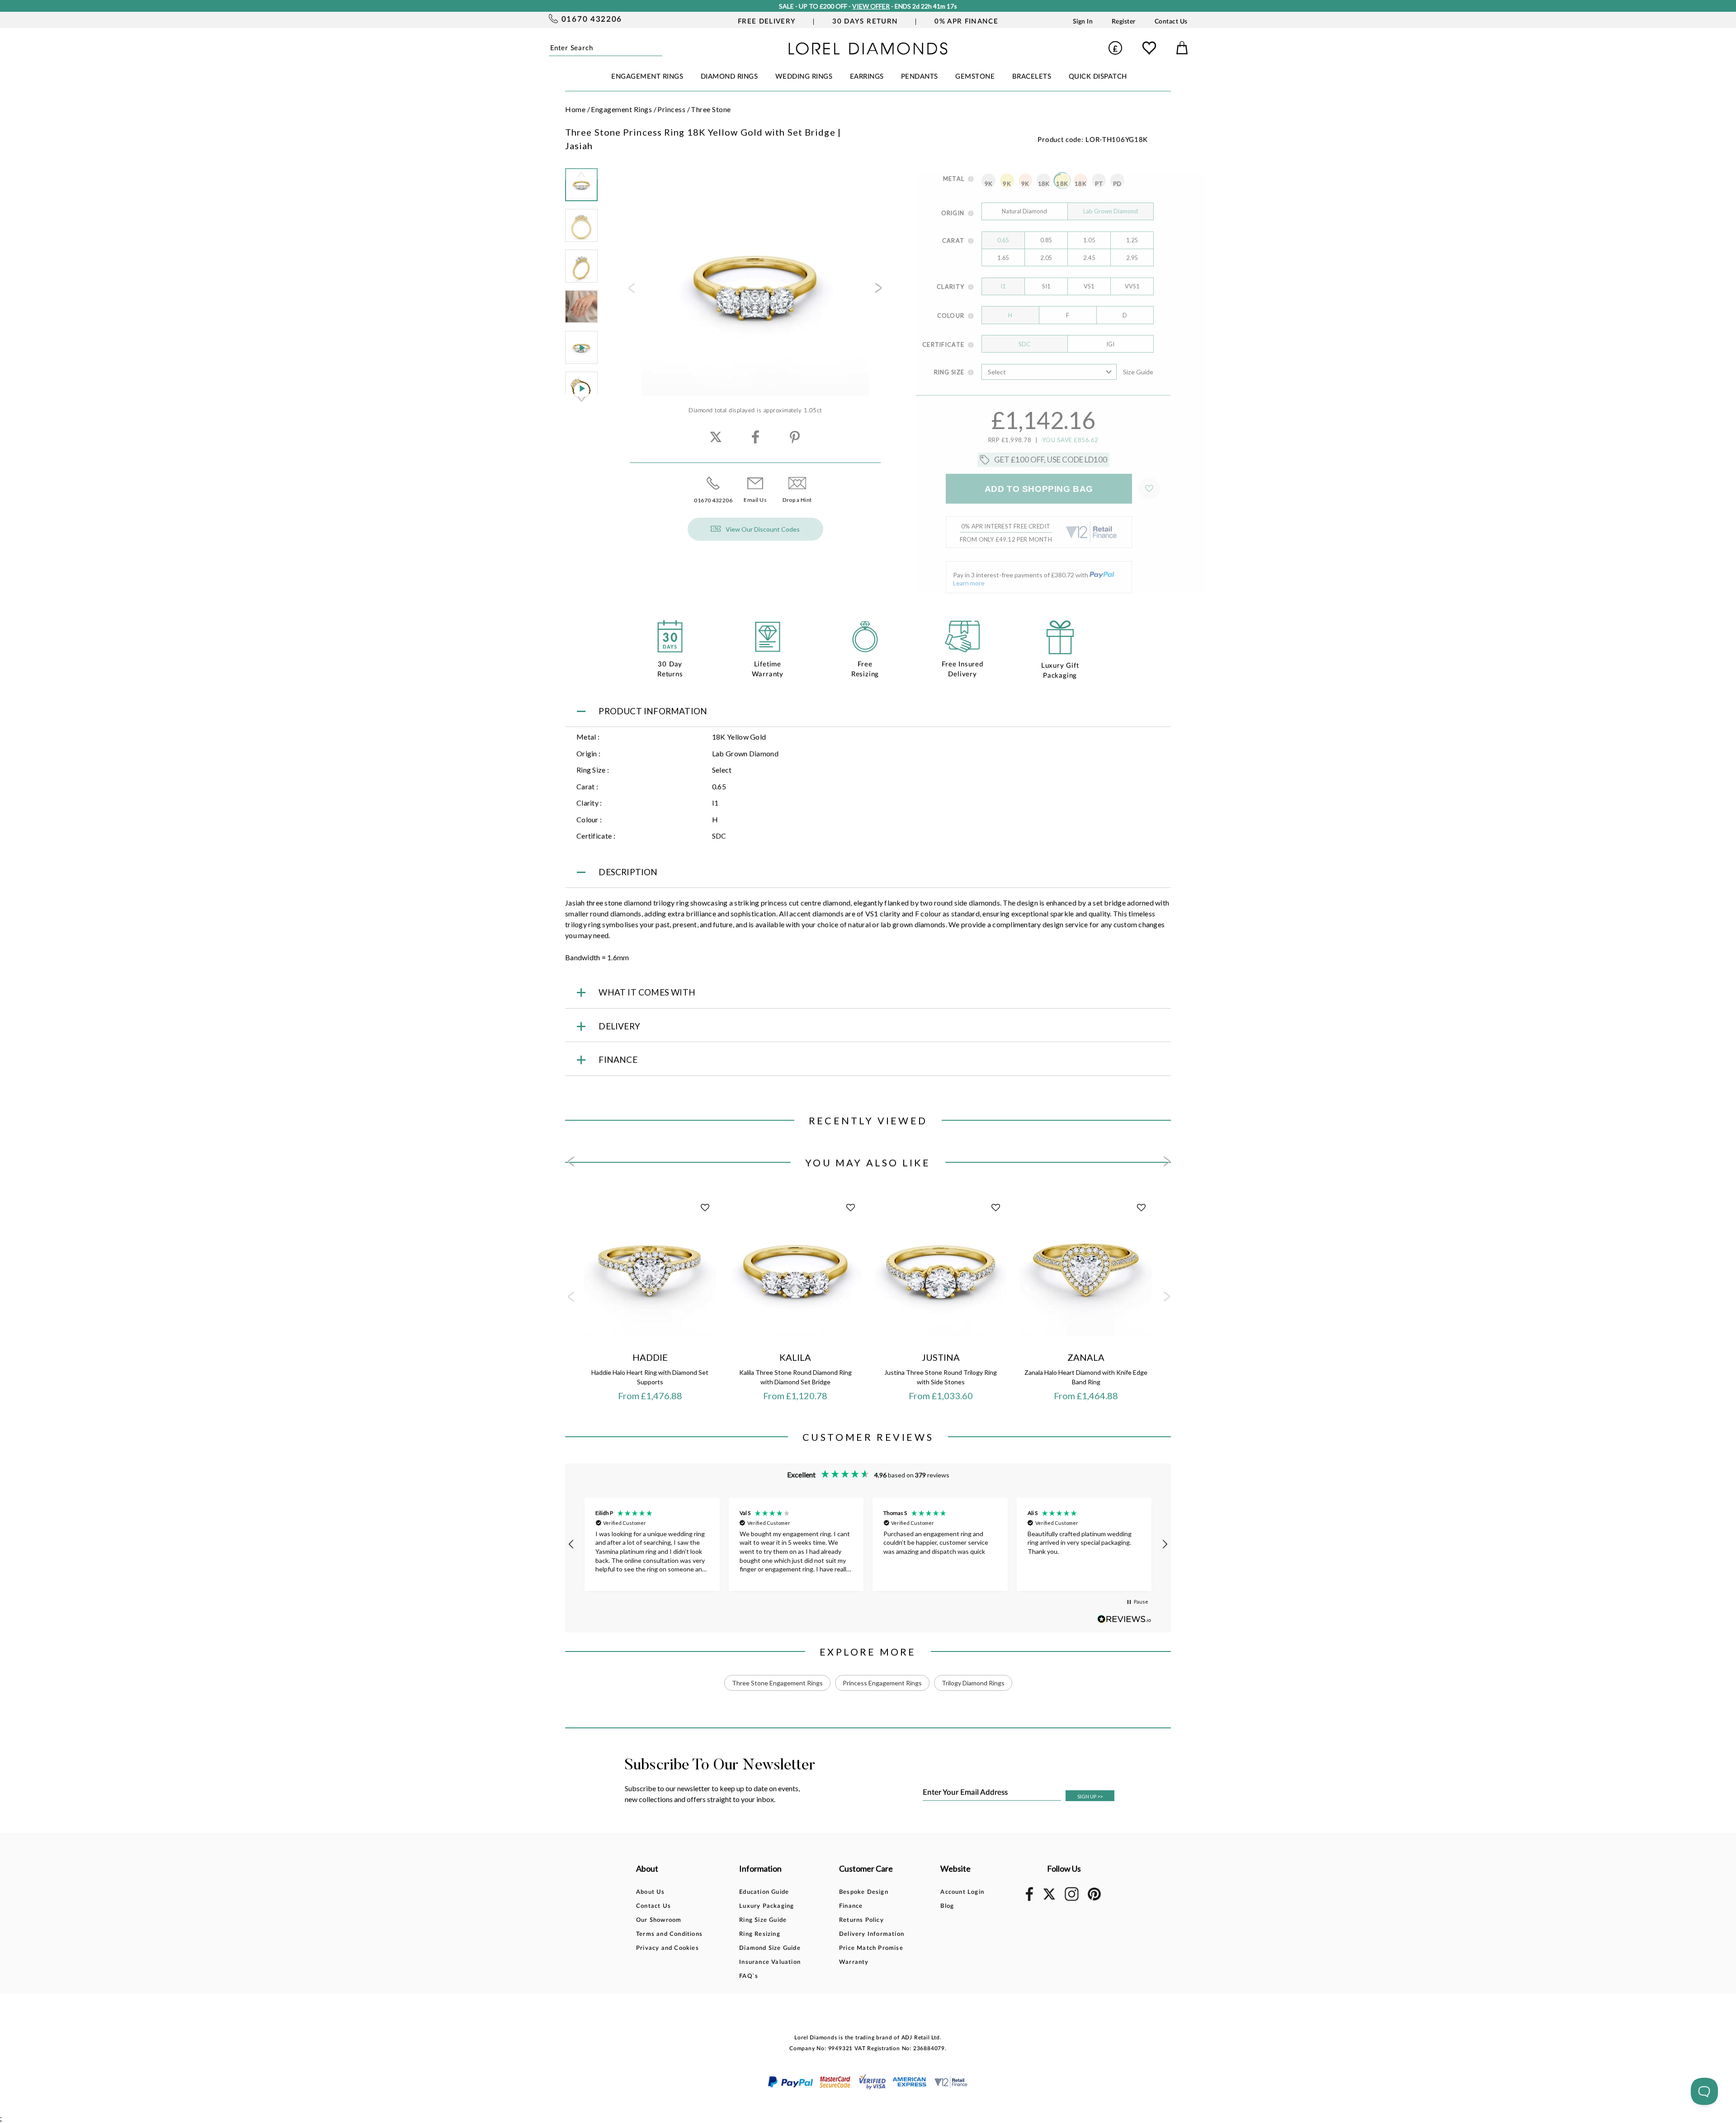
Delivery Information (872, 1934)
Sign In (1083, 22)
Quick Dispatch (1098, 77)
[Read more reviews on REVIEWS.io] (1124, 1619)
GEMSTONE (975, 77)
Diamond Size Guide (770, 1948)
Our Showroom (659, 1920)
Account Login (962, 1892)
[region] (868, 1544)
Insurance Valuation (770, 1962)
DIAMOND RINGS (729, 77)
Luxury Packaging (767, 1906)
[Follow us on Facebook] (1029, 1899)
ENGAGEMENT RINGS (647, 77)
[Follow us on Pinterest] (1094, 1899)
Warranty (854, 1962)
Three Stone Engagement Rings (777, 1683)
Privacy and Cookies (668, 1948)
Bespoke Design (864, 1892)
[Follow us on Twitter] (1049, 1898)
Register (1124, 22)
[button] (571, 1544)
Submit (659, 48)
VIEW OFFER (871, 6)
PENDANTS (920, 77)
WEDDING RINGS (804, 77)
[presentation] (631, 291)
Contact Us (1171, 22)
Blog (947, 1906)
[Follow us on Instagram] (1072, 1899)
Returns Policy (861, 1920)
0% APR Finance (966, 21)
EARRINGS (867, 77)
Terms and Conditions (669, 1934)
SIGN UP (1090, 1796)
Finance (851, 1906)
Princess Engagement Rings (882, 1683)
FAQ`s (749, 1976)
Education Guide (764, 1892)
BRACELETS (1032, 77)
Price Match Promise (871, 1948)
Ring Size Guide (763, 1920)
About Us (651, 1892)
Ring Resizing (760, 1934)
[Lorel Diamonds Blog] (868, 52)
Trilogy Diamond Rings (973, 1683)
